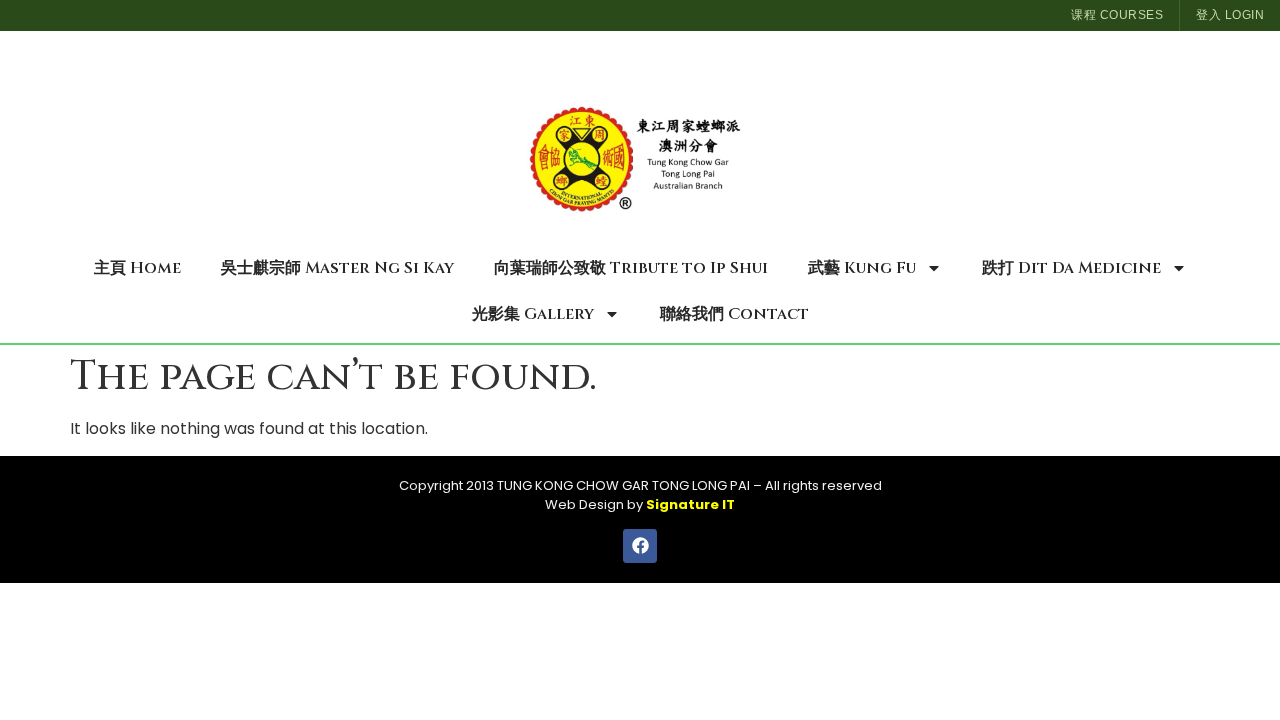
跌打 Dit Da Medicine (1071, 268)
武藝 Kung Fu (862, 268)
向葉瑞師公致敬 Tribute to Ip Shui (631, 268)
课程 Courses (1117, 15)
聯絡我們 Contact (734, 314)
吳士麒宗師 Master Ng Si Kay (337, 268)
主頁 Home (137, 268)
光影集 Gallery (533, 314)
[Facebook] (640, 546)
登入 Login (1230, 15)
